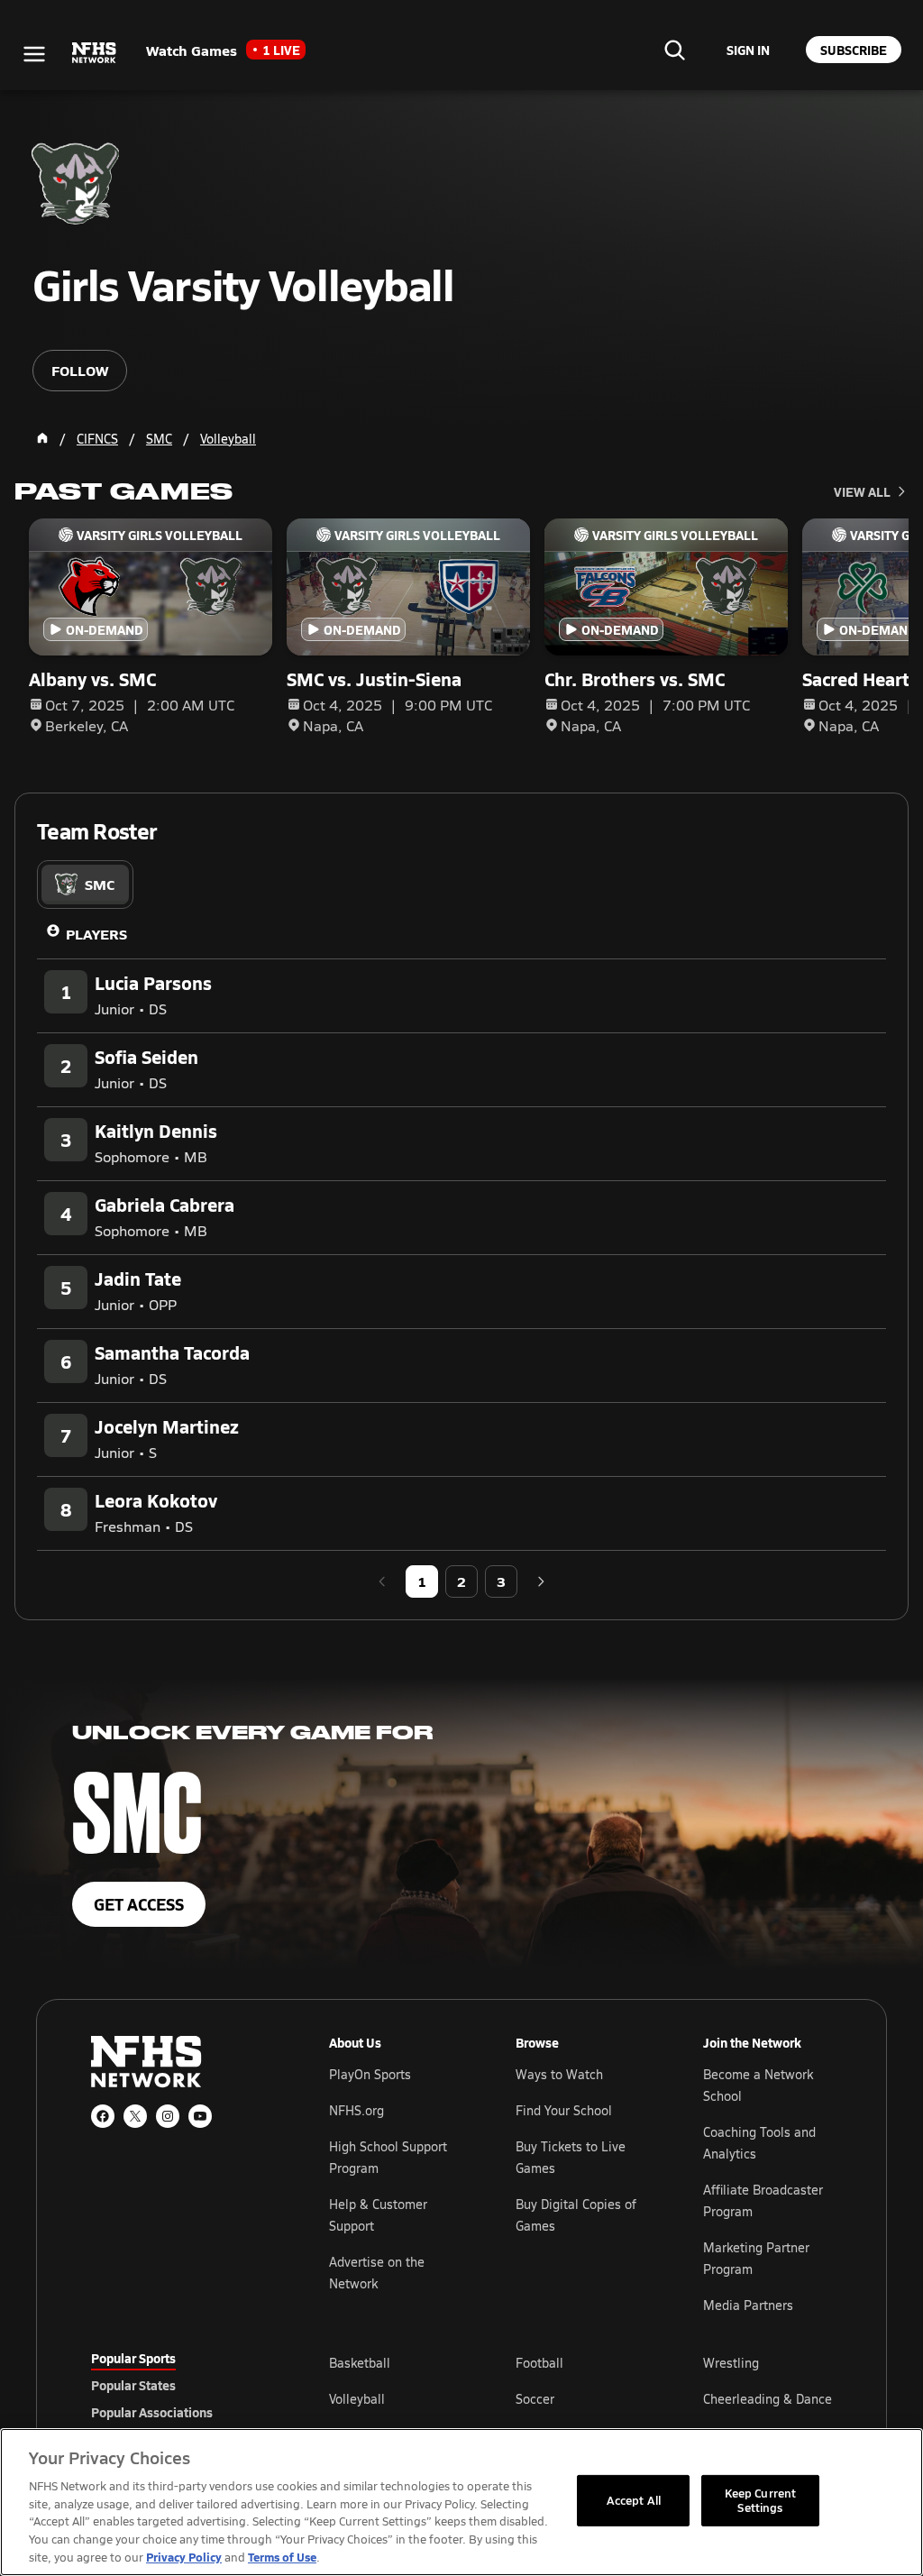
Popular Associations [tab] (152, 2412)
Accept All (634, 2500)
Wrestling (731, 2363)
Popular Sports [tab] (133, 2358)
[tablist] (85, 885)
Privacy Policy (184, 2557)
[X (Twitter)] (135, 2116)
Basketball (360, 2363)
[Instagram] (168, 2116)
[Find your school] (674, 50)
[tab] (85, 885)
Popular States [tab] (133, 2385)
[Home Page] (42, 438)
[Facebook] (103, 2116)
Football (539, 2363)
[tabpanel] (461, 1253)
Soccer (535, 2399)
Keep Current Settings (761, 2500)
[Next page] (541, 1581)
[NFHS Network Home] (95, 53)
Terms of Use (282, 2557)
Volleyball (357, 2399)
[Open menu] (34, 54)
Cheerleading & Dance (768, 2399)
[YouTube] (200, 2116)
